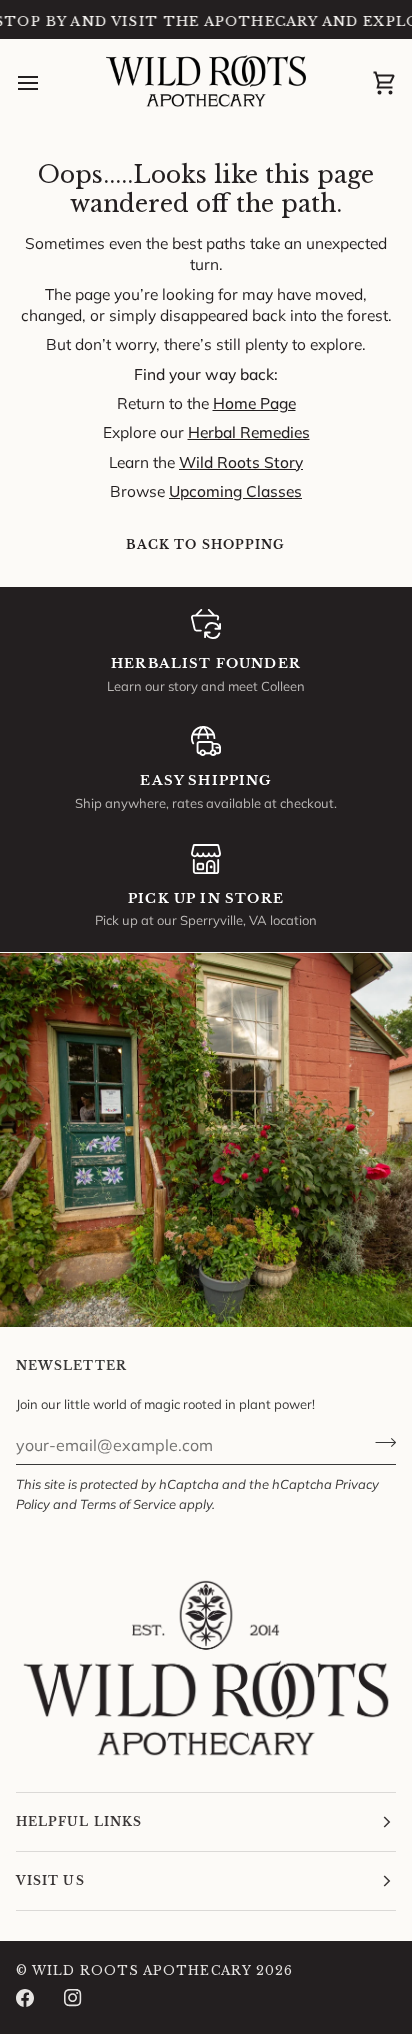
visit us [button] (50, 1880)
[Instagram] (73, 1998)
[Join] (379, 1443)
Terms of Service (128, 1504)
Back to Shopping (205, 544)
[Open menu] (46, 84)
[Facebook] (25, 1998)
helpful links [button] (79, 1821)
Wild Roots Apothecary (142, 1970)
